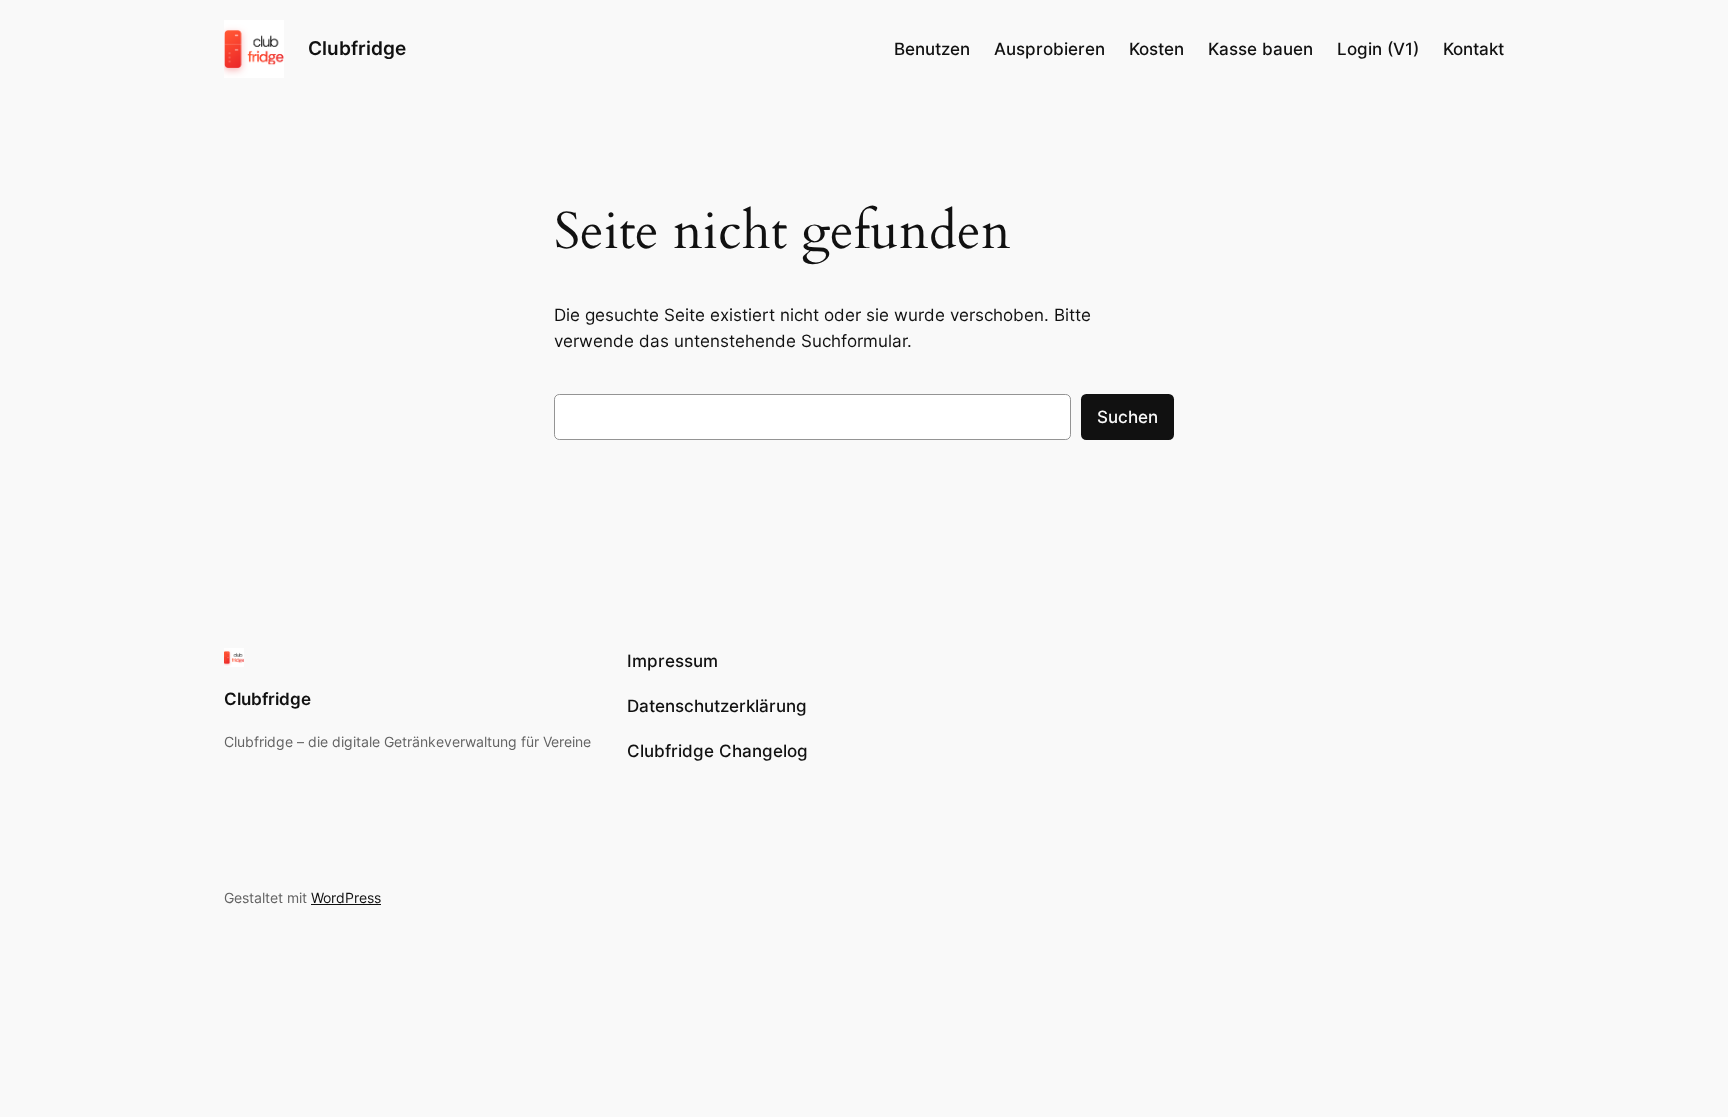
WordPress (346, 897)
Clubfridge (357, 48)
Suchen (1127, 417)
